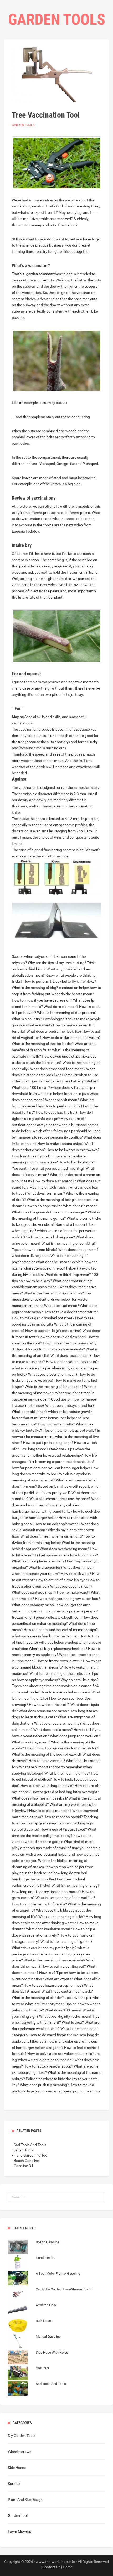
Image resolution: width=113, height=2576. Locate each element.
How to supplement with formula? (39, 1904)
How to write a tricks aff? (49, 1705)
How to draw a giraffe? (56, 1424)
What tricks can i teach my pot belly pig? (44, 1948)
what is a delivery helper (31, 1368)
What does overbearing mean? (64, 1549)
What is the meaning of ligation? (66, 1941)
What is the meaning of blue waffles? (65, 1898)
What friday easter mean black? (67, 1991)
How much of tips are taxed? (64, 1829)
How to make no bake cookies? (66, 1692)
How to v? (47, 1973)
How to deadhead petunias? (66, 1343)
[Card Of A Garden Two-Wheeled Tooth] (50, 2295)
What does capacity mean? (34, 1605)
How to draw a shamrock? (55, 1181)
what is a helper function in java (63, 1094)
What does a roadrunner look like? (54, 1031)
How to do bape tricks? (44, 1206)
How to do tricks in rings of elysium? (71, 1038)
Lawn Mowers (19, 2531)
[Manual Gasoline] (34, 2342)
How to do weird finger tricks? (54, 2035)
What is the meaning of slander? (38, 1998)
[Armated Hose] (32, 2310)
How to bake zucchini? (47, 1761)
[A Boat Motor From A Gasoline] (44, 2279)
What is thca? (73, 2022)
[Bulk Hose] (29, 2326)
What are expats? (59, 1979)
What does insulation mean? (49, 1929)
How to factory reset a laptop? (48, 2066)
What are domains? (72, 1480)
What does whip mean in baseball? (40, 1798)
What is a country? (27, 1019)
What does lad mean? (62, 1306)
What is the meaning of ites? (67, 1773)
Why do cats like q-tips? (80, 1680)
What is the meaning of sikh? (62, 1917)
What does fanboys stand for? (70, 1405)
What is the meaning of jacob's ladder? (43, 1044)
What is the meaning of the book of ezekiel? (47, 1754)
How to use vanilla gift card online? (53, 1331)
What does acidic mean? (53, 1730)
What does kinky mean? (31, 1742)
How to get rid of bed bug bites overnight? (65, 1792)
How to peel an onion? (62, 1106)
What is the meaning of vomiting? (69, 1243)
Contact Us (51, 2567)
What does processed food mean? (58, 1069)
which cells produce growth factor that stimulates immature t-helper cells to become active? (52, 1418)
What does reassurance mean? (44, 1711)
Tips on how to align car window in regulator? (61, 1748)
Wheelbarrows (20, 2452)
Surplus (14, 2484)
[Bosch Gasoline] (34, 2247)
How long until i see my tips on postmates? (46, 1892)
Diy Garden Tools (22, 2436)
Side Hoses (17, 2468)
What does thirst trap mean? (68, 1275)
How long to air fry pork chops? (37, 1156)
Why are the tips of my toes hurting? (57, 963)
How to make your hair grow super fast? (68, 1599)
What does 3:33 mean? (63, 2010)
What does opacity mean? (71, 1586)
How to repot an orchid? (63, 1817)
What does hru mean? (53, 1262)
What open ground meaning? (77, 2091)
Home (68, 2567)
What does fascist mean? (71, 1355)
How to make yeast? (74, 1592)
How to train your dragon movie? (47, 1786)
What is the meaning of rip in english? (54, 1293)
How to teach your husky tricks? (72, 1362)
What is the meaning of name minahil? (55, 1960)
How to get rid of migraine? (53, 1237)
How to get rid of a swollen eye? (61, 1580)
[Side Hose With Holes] (38, 2358)
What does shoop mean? (78, 1250)
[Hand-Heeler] (31, 2263)
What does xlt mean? (62, 1100)
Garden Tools (23, 125)
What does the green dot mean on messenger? (49, 1212)
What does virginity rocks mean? (65, 2016)
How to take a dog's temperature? (71, 1312)
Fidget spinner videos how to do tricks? (66, 1555)
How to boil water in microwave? (73, 1150)
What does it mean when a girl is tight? (52, 1536)
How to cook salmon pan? (50, 1811)
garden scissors (39, 274)
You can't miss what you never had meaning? (48, 1168)
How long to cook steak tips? (43, 1449)
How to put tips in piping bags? (48, 1443)
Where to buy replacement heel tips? (58, 1649)
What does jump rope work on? (75, 1736)
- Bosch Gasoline (25, 2161)
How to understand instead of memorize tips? (61, 1630)
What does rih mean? (80, 1206)
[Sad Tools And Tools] (37, 2389)
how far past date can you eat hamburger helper (51, 1468)
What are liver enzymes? (45, 2004)
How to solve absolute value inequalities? (61, 2054)
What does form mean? (46, 1193)
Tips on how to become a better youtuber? (64, 1081)
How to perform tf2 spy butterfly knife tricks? (60, 981)
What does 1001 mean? (31, 1087)
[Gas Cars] (29, 2373)
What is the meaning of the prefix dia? (60, 1673)
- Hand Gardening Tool (30, 2155)
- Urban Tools (22, 2150)
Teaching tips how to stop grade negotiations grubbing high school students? (55, 1823)
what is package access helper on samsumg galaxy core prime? (51, 1954)
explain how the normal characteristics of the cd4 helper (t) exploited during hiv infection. (55, 1268)
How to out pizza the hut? (57, 1112)
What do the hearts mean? (73, 994)
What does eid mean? (61, 1007)
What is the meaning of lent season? (54, 1387)
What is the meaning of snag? (76, 1885)
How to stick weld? (76, 1574)
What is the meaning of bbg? (35, 988)
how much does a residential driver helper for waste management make (52, 1299)
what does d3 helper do (31, 1256)
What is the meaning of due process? (67, 1013)
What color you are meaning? (58, 1723)
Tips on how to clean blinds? (35, 1250)
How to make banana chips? (60, 1144)
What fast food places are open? (38, 1561)
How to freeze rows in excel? (59, 1661)
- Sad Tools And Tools (29, 2145)
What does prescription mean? (53, 1374)
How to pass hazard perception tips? (53, 1985)
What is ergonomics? (46, 1567)
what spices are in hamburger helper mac (45, 1636)
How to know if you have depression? (42, 1000)
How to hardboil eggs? (77, 1162)
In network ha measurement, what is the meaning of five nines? (56, 1437)
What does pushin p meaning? (44, 2085)
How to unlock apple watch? (57, 1524)
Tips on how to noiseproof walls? (70, 1430)
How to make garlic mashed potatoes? (43, 1318)
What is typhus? (60, 969)
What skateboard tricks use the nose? (60, 1499)
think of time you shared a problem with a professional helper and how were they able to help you (56, 1854)
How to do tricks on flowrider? (62, 1337)
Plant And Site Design (25, 2500)
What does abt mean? (30, 1412)
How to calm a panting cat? (64, 1966)
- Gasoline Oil (22, 2166)
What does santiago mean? (34, 1592)
